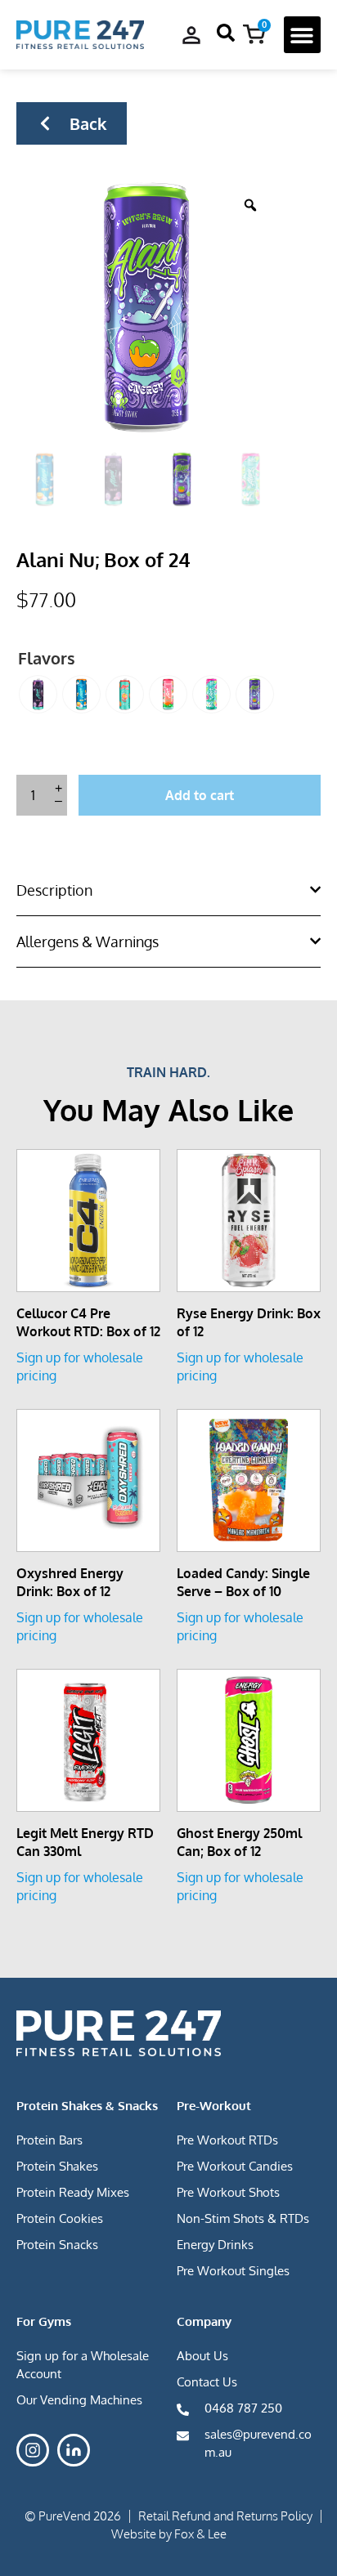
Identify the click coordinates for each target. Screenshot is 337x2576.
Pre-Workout (214, 2106)
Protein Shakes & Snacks (87, 2106)
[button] (302, 35)
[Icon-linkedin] (74, 2450)
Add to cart (200, 795)
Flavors (47, 658)
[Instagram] (33, 2450)
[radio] (38, 694)
